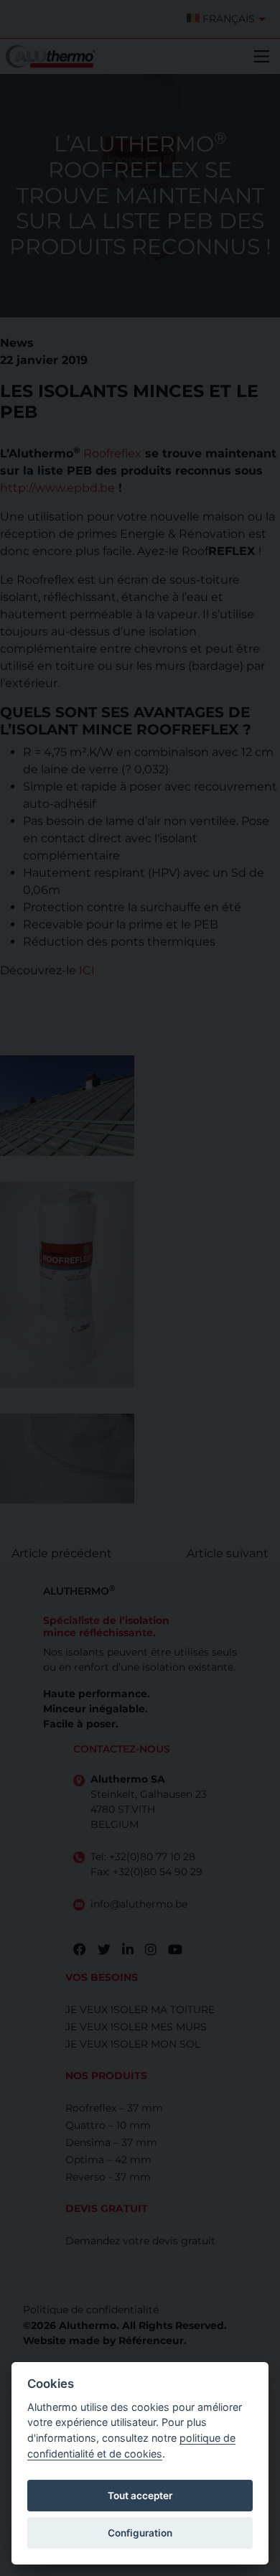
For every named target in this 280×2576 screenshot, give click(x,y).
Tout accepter (140, 2496)
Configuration (140, 2533)
